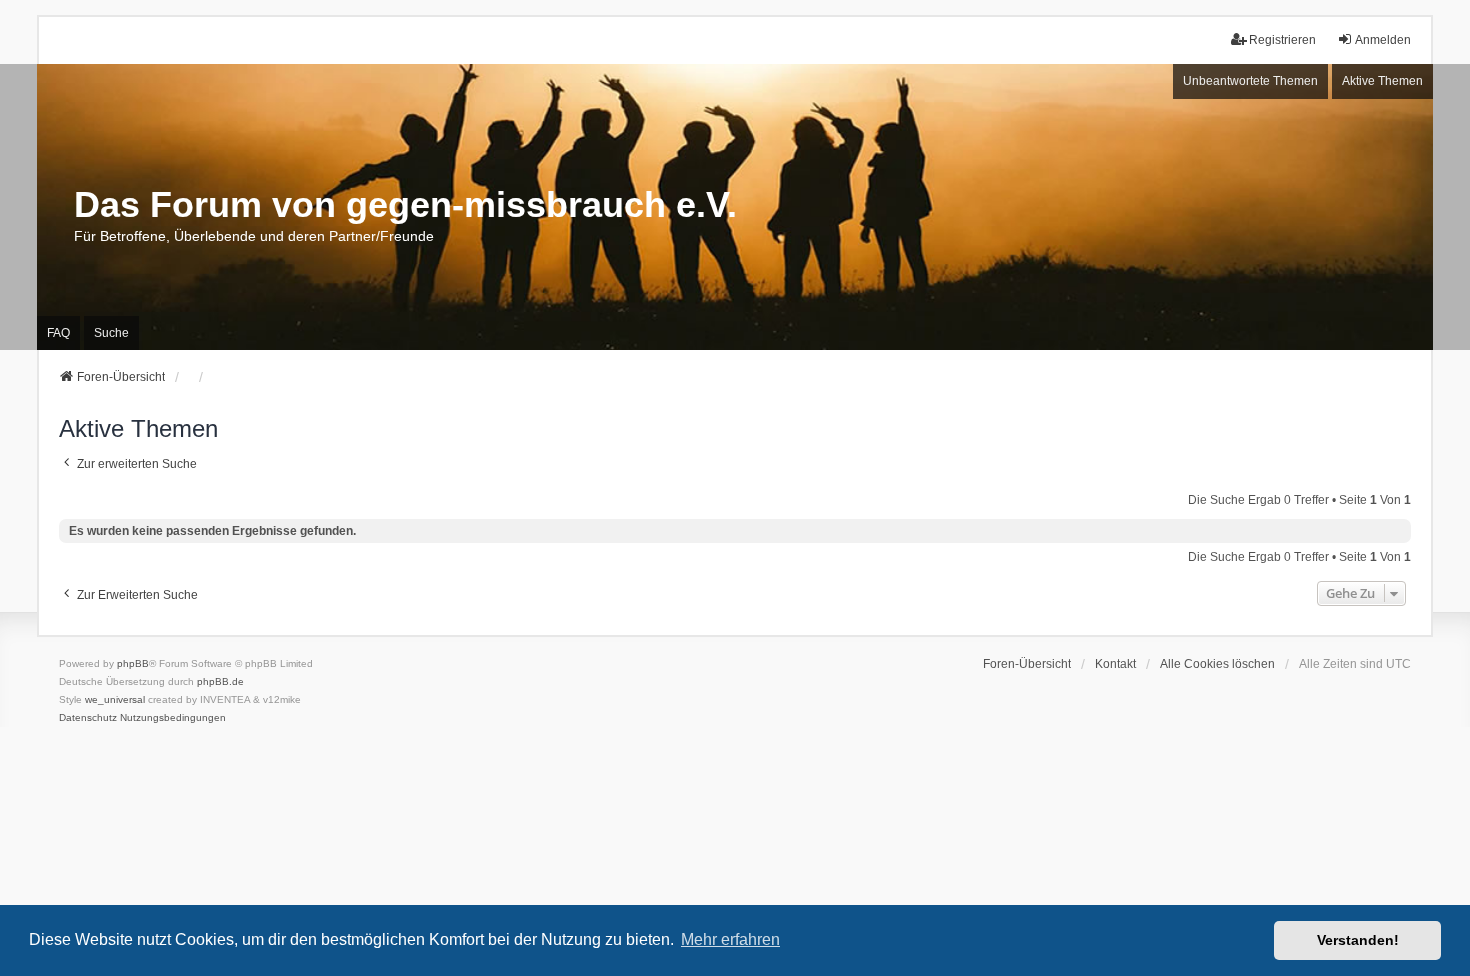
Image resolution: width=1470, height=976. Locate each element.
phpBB (133, 663)
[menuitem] (88, 718)
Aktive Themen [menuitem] (1382, 81)
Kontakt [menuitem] (1115, 664)
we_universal (115, 699)
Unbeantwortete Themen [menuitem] (1250, 81)
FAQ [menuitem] (58, 333)
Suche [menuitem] (111, 333)
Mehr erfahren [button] (730, 939)
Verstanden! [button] (1358, 940)
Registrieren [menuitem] (1282, 40)
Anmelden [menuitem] (1383, 40)
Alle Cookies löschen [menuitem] (1217, 664)
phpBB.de (220, 681)
